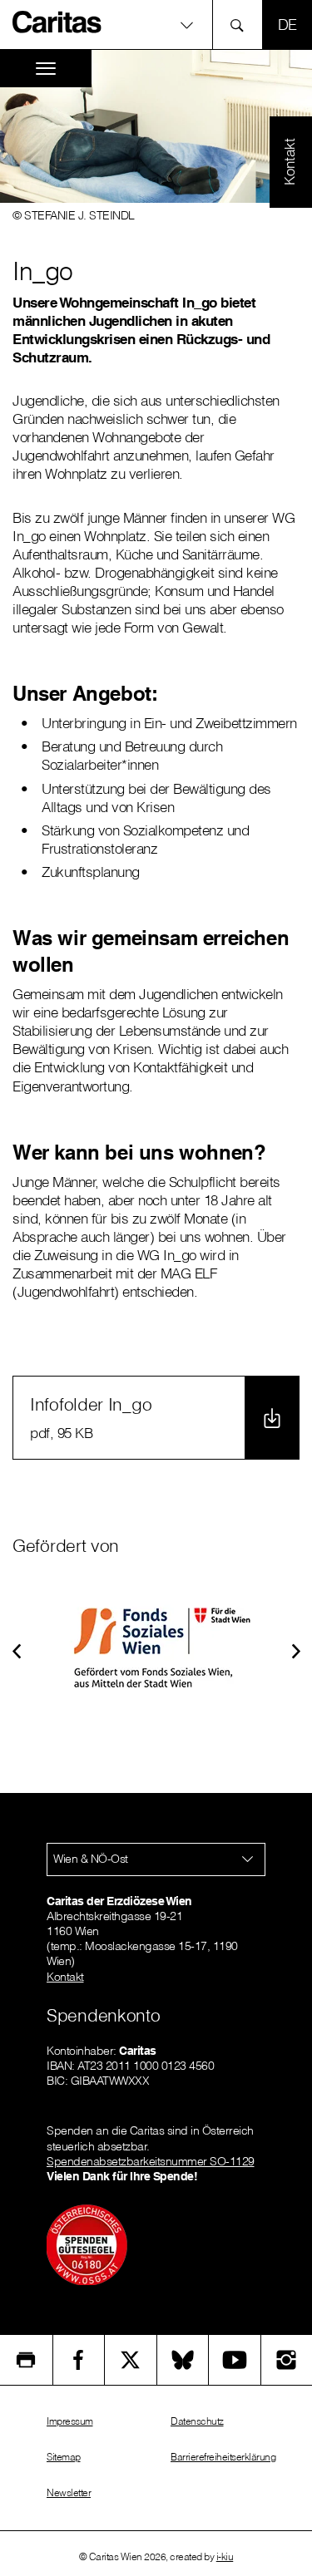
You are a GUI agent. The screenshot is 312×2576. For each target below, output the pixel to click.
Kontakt (65, 1977)
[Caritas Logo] (57, 22)
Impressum (70, 2421)
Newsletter (69, 2492)
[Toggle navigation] (46, 69)
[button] (17, 1649)
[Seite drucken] (26, 2360)
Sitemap (64, 2457)
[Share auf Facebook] (79, 2360)
